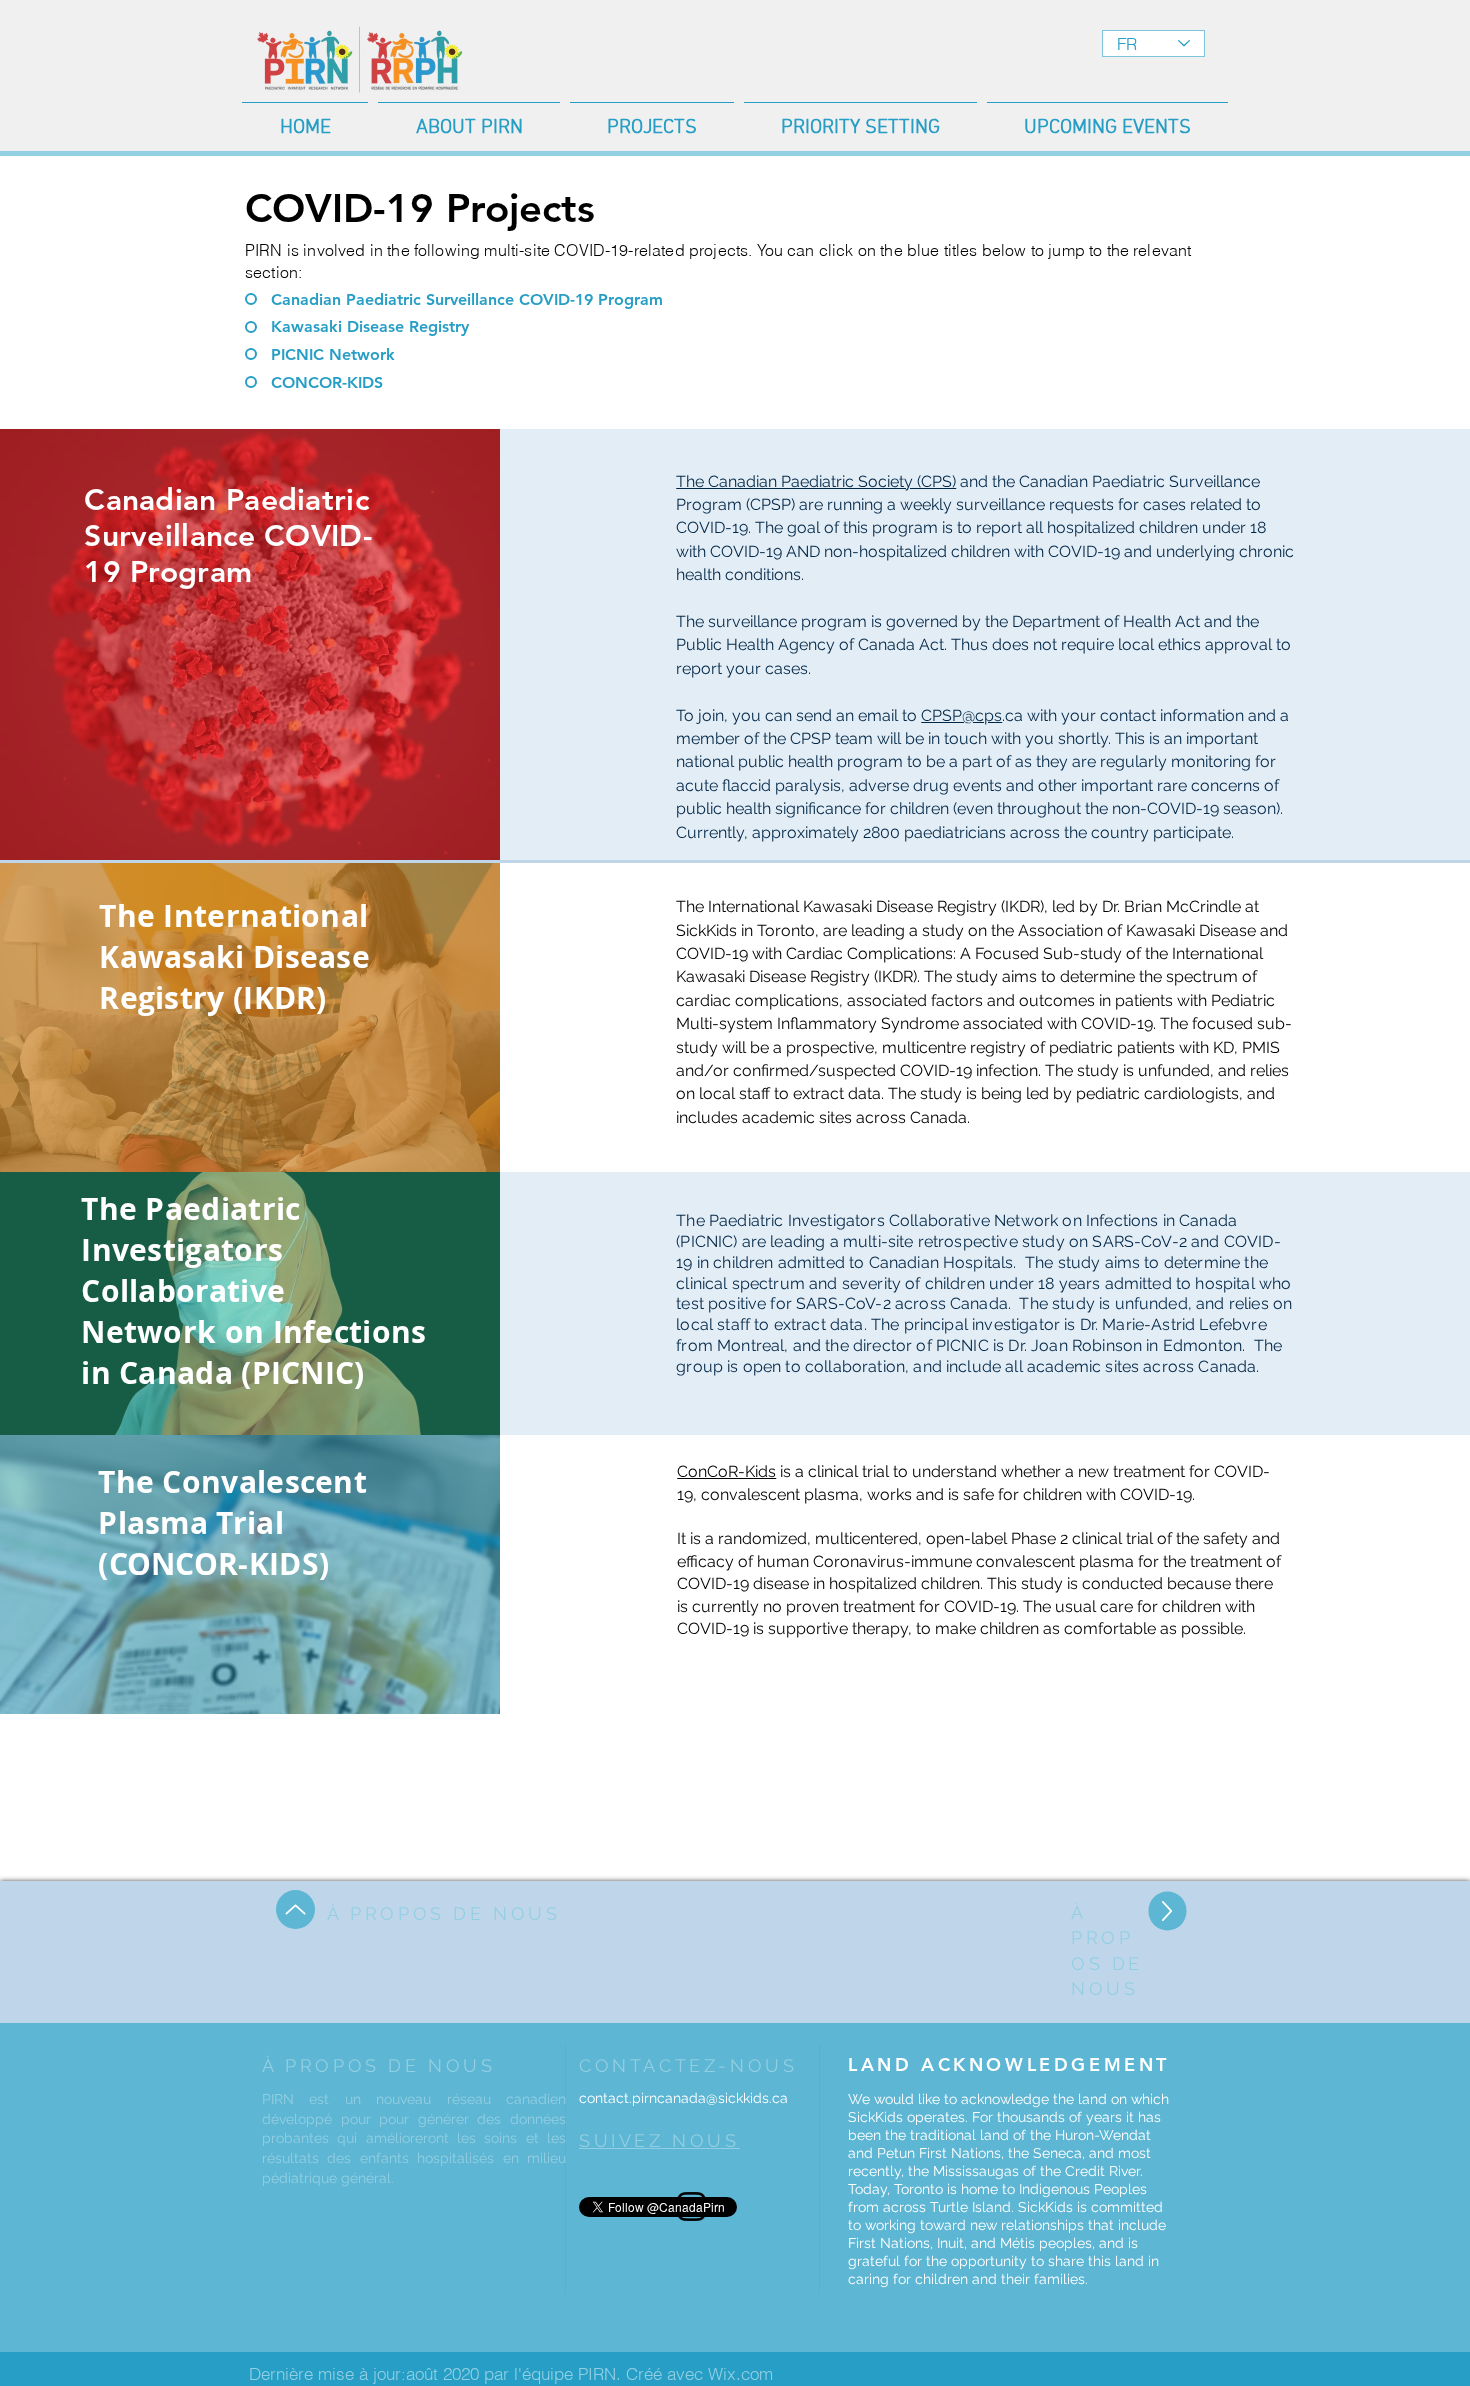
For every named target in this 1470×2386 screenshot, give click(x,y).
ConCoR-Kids (726, 1471)
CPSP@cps (961, 715)
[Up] (295, 1909)
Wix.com (740, 2373)
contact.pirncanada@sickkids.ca (683, 2098)
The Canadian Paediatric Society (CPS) (816, 481)
